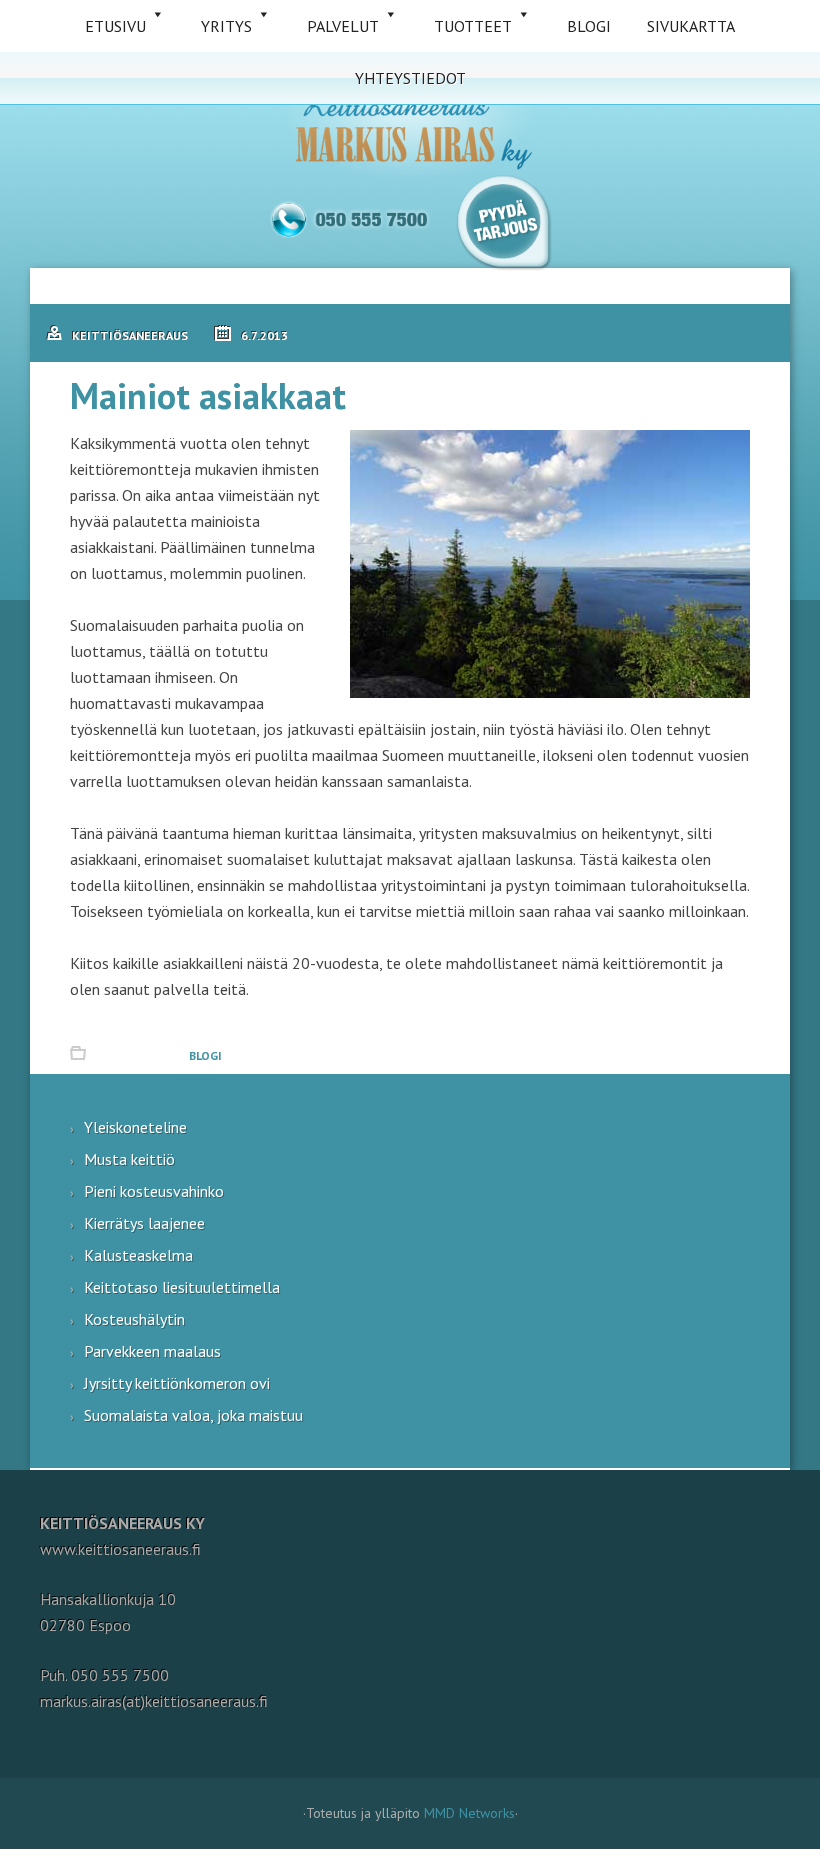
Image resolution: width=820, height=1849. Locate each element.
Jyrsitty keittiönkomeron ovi (177, 1383)
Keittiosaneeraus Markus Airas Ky (410, 130)
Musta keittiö (129, 1159)
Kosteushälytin (134, 1319)
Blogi (205, 1055)
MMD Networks (469, 1813)
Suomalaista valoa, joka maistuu (193, 1415)
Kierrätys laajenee (144, 1223)
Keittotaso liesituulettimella (182, 1287)
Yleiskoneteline (135, 1127)
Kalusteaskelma (138, 1255)
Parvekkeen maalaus (152, 1351)
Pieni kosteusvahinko (154, 1191)
